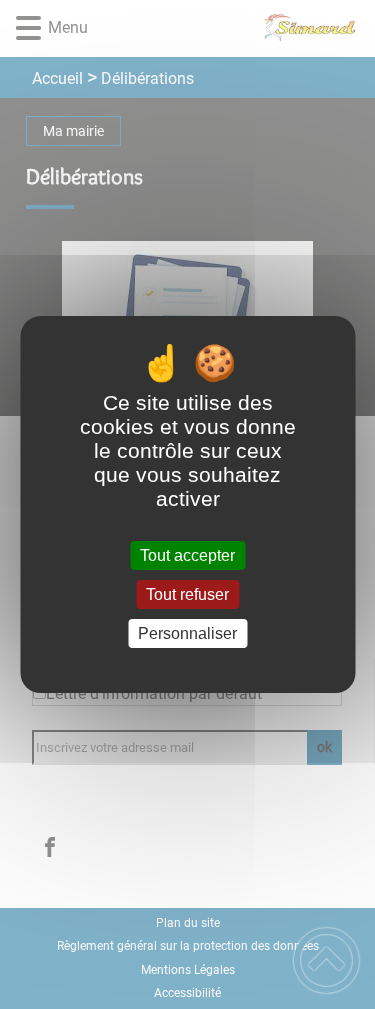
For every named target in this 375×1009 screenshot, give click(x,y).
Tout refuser (187, 594)
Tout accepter (187, 555)
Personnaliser (187, 633)
